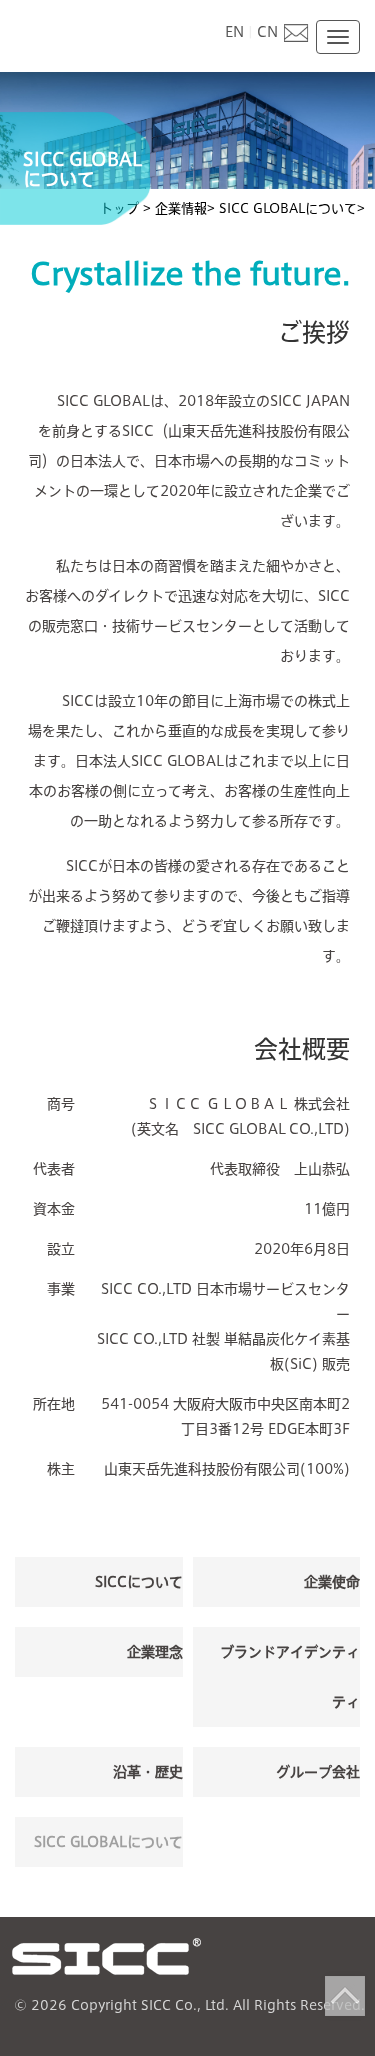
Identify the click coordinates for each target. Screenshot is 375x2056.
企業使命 (332, 1582)
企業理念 (155, 1652)
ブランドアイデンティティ (290, 1677)
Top (345, 1996)
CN (267, 32)
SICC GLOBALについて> (292, 208)
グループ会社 (318, 1772)
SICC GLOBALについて (108, 1842)
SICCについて (139, 1582)
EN (234, 32)
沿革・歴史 (148, 1772)
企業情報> (185, 208)
